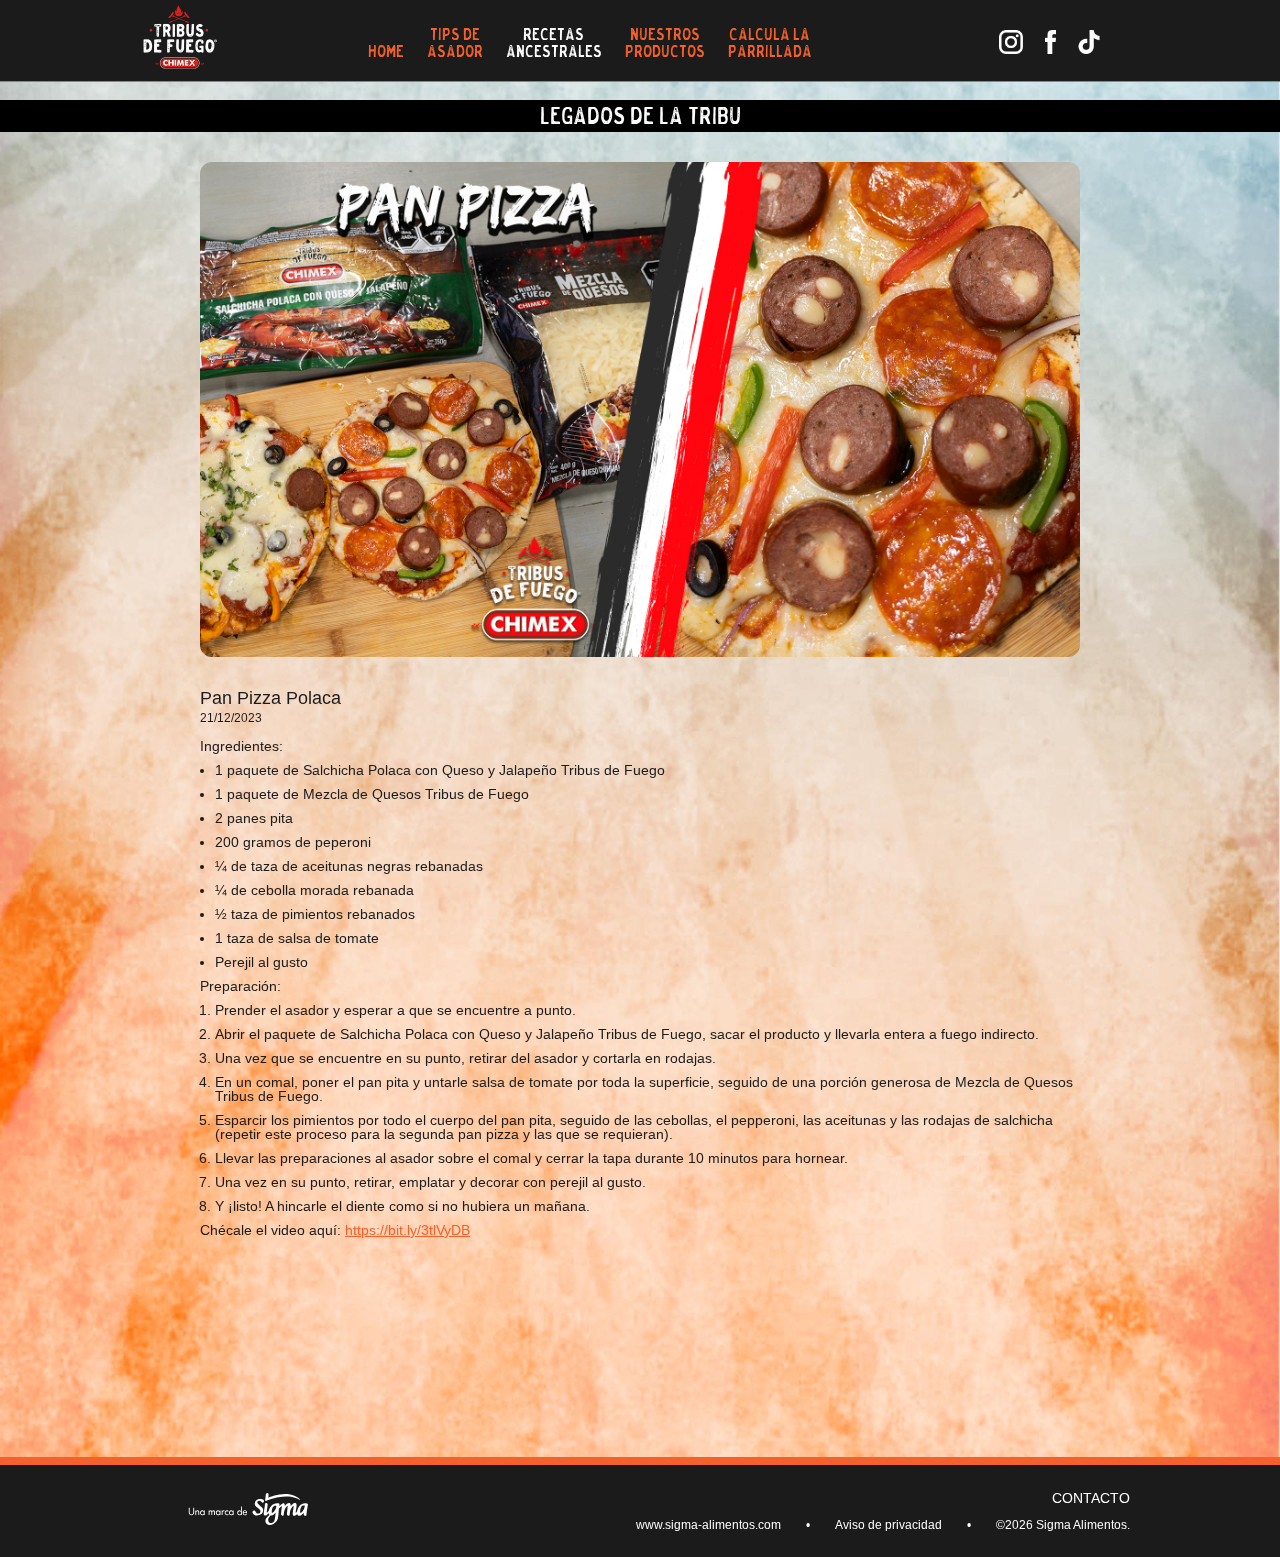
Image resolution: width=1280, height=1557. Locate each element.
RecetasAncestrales (554, 42)
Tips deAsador (455, 42)
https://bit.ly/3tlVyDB (407, 1230)
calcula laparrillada (770, 42)
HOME (386, 51)
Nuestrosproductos (665, 42)
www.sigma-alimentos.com (708, 1525)
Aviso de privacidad (888, 1525)
